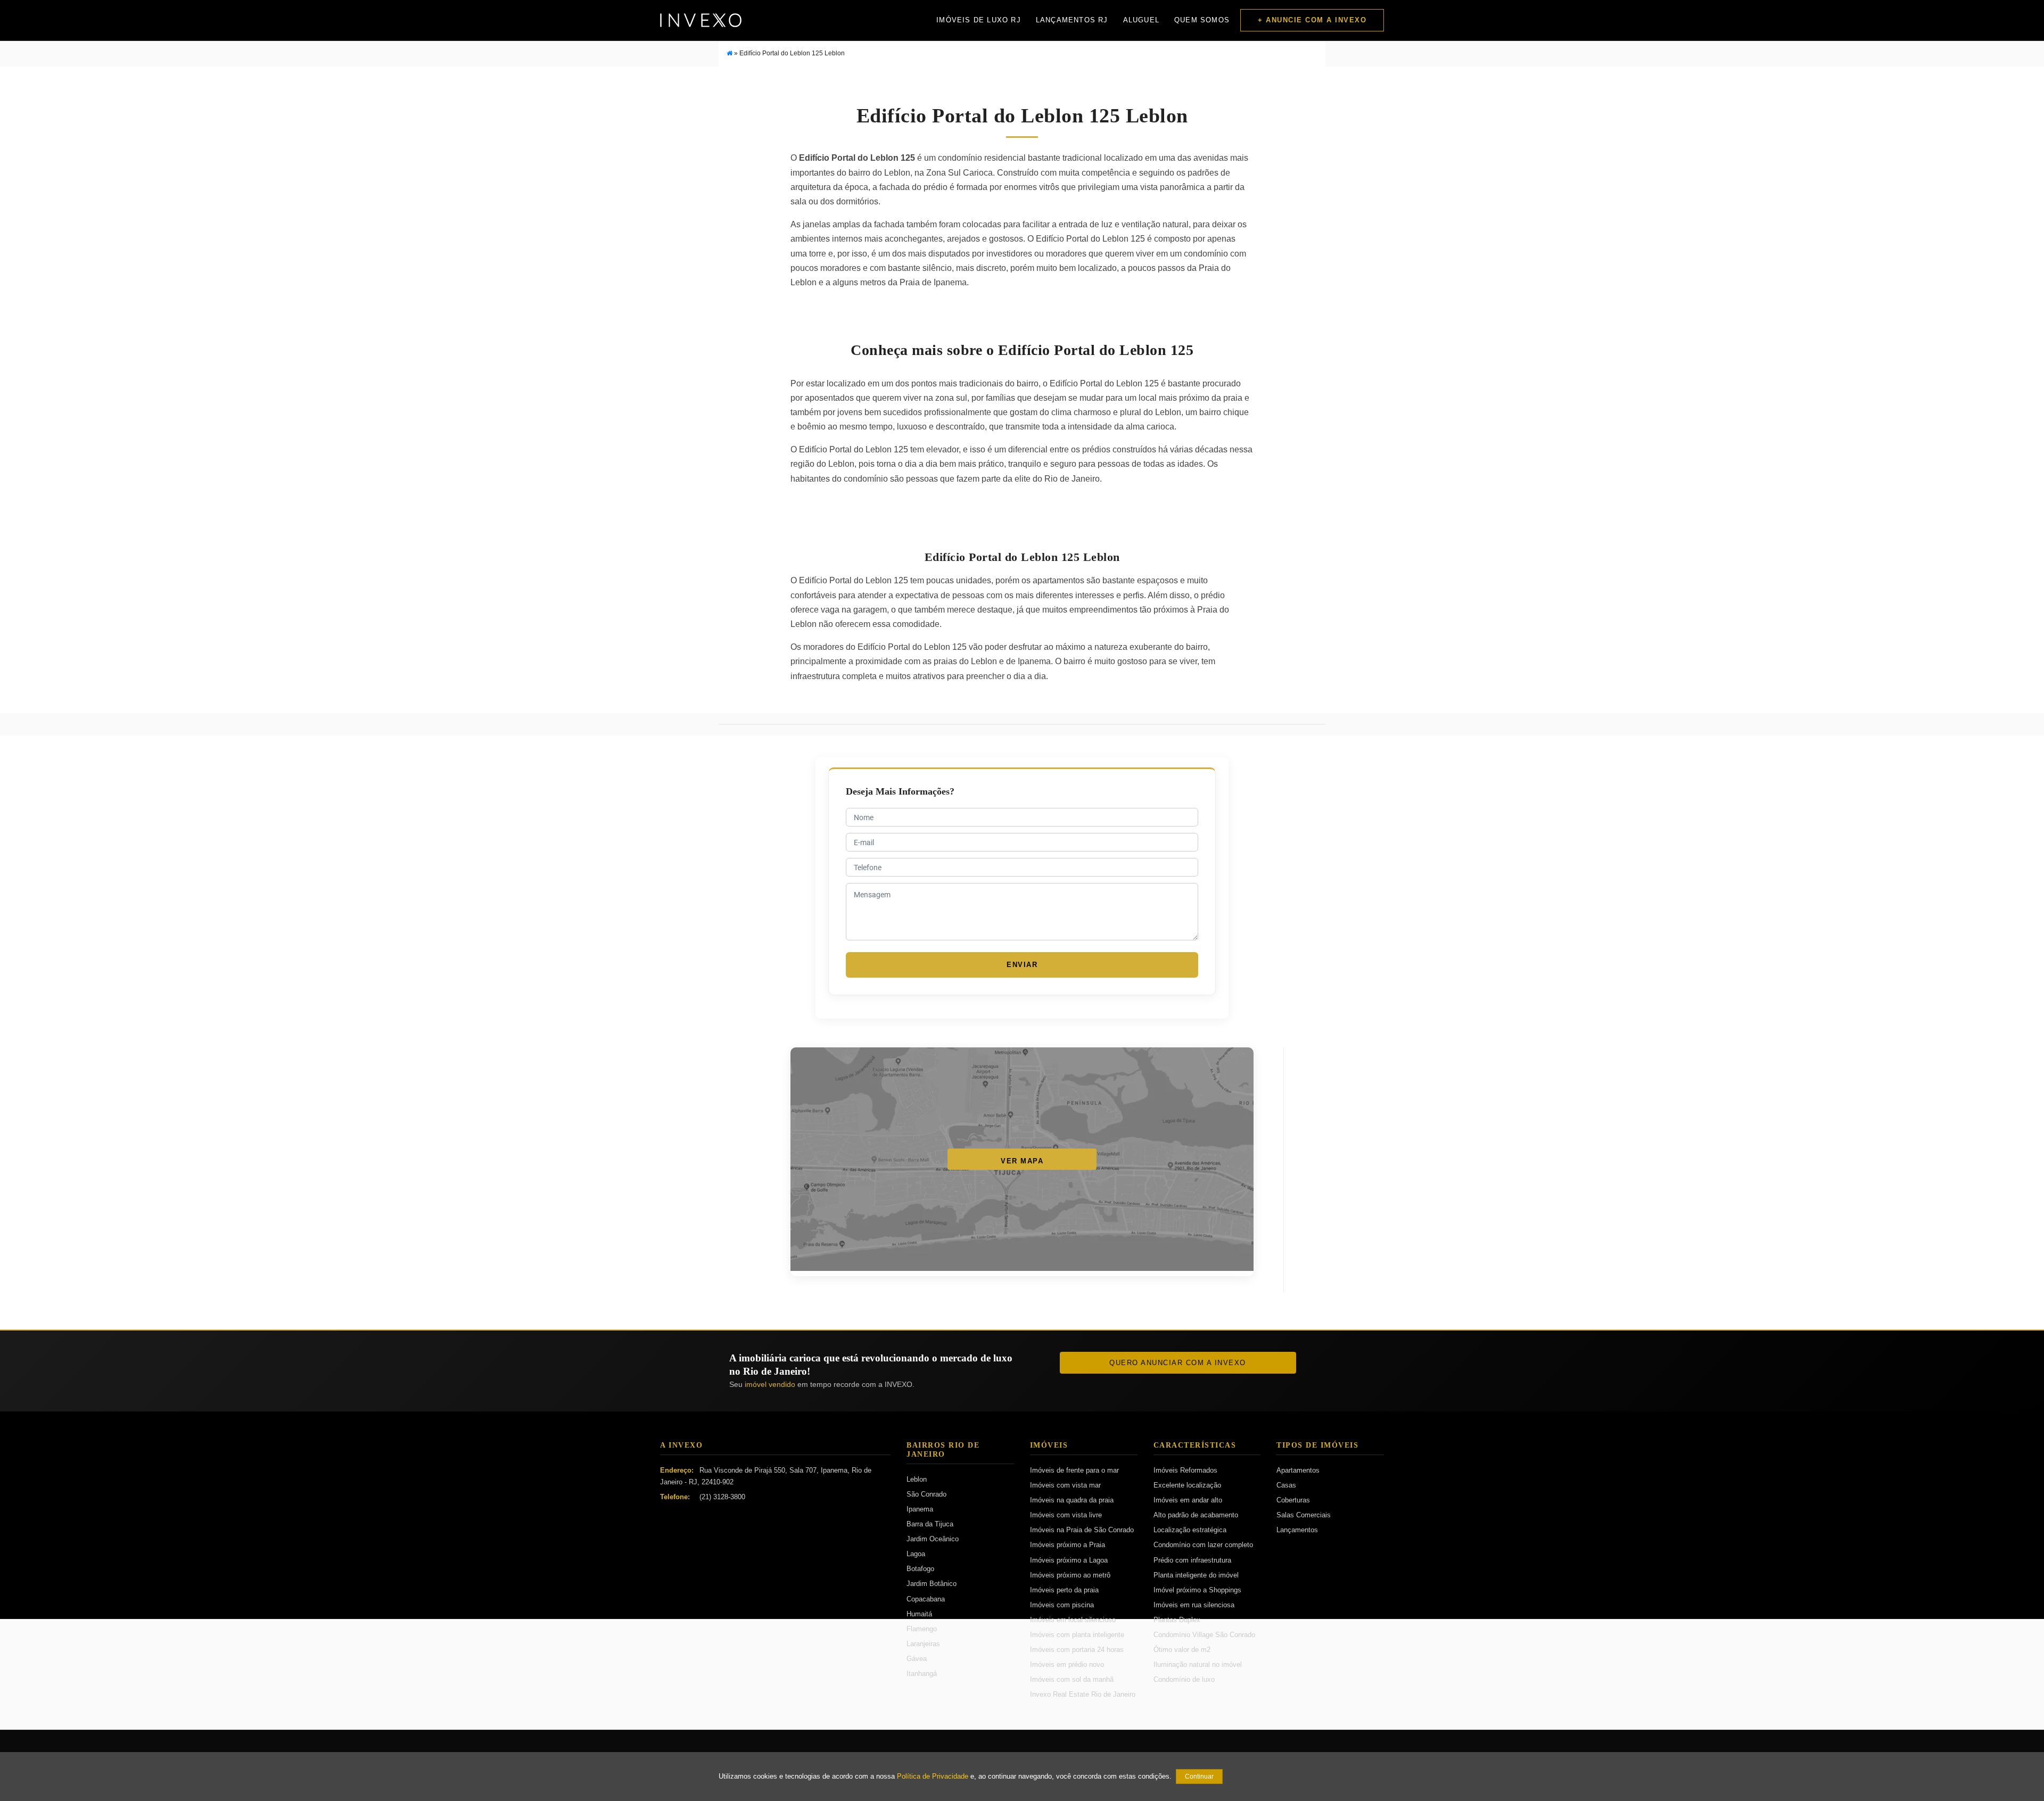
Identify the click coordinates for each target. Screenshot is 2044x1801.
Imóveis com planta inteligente (1077, 1635)
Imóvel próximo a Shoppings (1197, 1590)
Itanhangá (922, 1674)
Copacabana (926, 1599)
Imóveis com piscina (1062, 1605)
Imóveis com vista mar (1065, 1485)
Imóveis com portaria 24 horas (1077, 1650)
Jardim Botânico (932, 1584)
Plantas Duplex (1177, 1620)
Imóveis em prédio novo (1067, 1664)
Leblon (917, 1479)
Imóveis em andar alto (1188, 1500)
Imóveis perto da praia (1064, 1590)
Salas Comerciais (1304, 1515)
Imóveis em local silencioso (1073, 1620)
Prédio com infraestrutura (1192, 1560)
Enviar (1022, 965)
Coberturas (1293, 1500)
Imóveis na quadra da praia (1072, 1500)
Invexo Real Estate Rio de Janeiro (1083, 1694)
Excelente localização (1187, 1485)
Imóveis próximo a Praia (1068, 1545)
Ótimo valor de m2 (1182, 1650)
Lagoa (916, 1554)
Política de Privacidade (933, 1777)
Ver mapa (1022, 1161)
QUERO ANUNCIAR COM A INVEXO (1178, 1363)
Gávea (917, 1659)
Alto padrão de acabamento (1196, 1515)
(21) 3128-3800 (722, 1497)
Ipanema (920, 1509)
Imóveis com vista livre (1066, 1515)
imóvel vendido (770, 1384)
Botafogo (920, 1569)
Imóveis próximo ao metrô (1070, 1575)
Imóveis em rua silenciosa (1194, 1605)
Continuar (1199, 1777)
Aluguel (1141, 20)
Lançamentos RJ (1072, 20)
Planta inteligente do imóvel (1196, 1575)
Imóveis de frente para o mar (1074, 1470)
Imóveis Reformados (1185, 1470)
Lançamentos (1297, 1530)
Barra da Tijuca (930, 1524)
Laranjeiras (923, 1644)
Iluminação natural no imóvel (1198, 1664)
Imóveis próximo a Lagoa (1069, 1560)
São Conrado (926, 1494)
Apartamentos (1298, 1470)
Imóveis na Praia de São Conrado (1082, 1530)
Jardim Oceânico (933, 1539)
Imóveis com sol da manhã (1072, 1679)
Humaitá (919, 1614)
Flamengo (922, 1629)
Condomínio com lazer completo (1203, 1545)
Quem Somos (1202, 20)
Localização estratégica (1190, 1530)
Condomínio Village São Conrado (1204, 1635)
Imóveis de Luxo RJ (979, 20)
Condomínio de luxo (1184, 1679)
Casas (1286, 1485)
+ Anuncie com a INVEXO (1312, 20)
